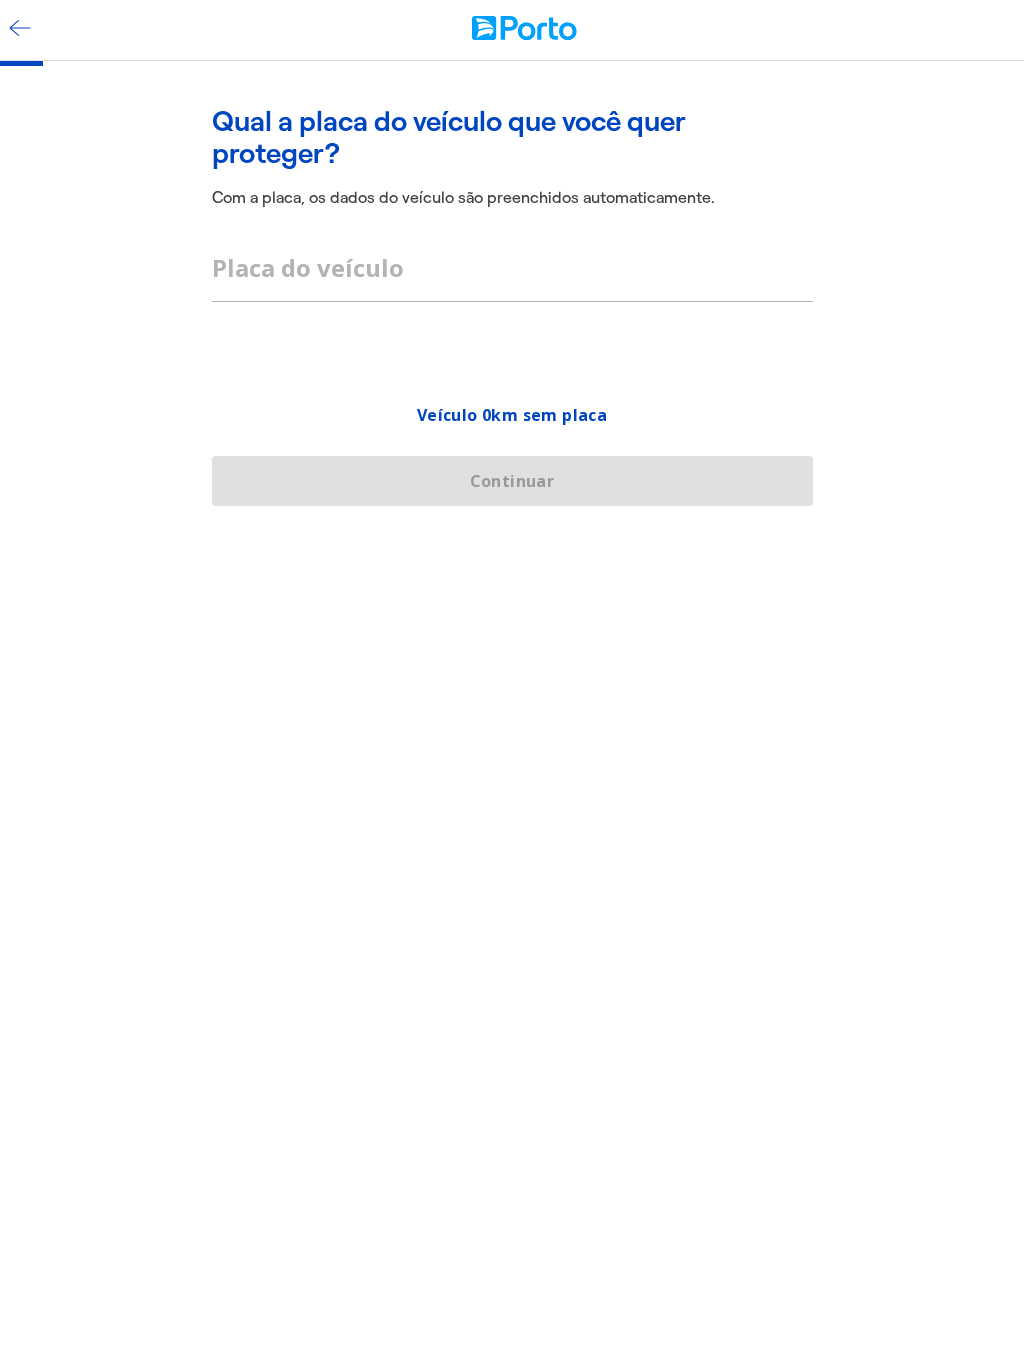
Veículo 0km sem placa (512, 415)
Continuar (512, 481)
